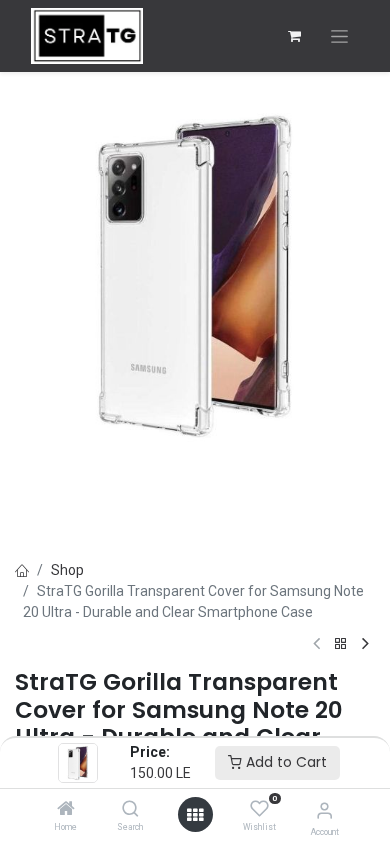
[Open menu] (195, 815)
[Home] (66, 810)
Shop (67, 570)
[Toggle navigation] (339, 36)
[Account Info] (324, 810)
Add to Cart (284, 762)
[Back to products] (341, 644)
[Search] (130, 810)
